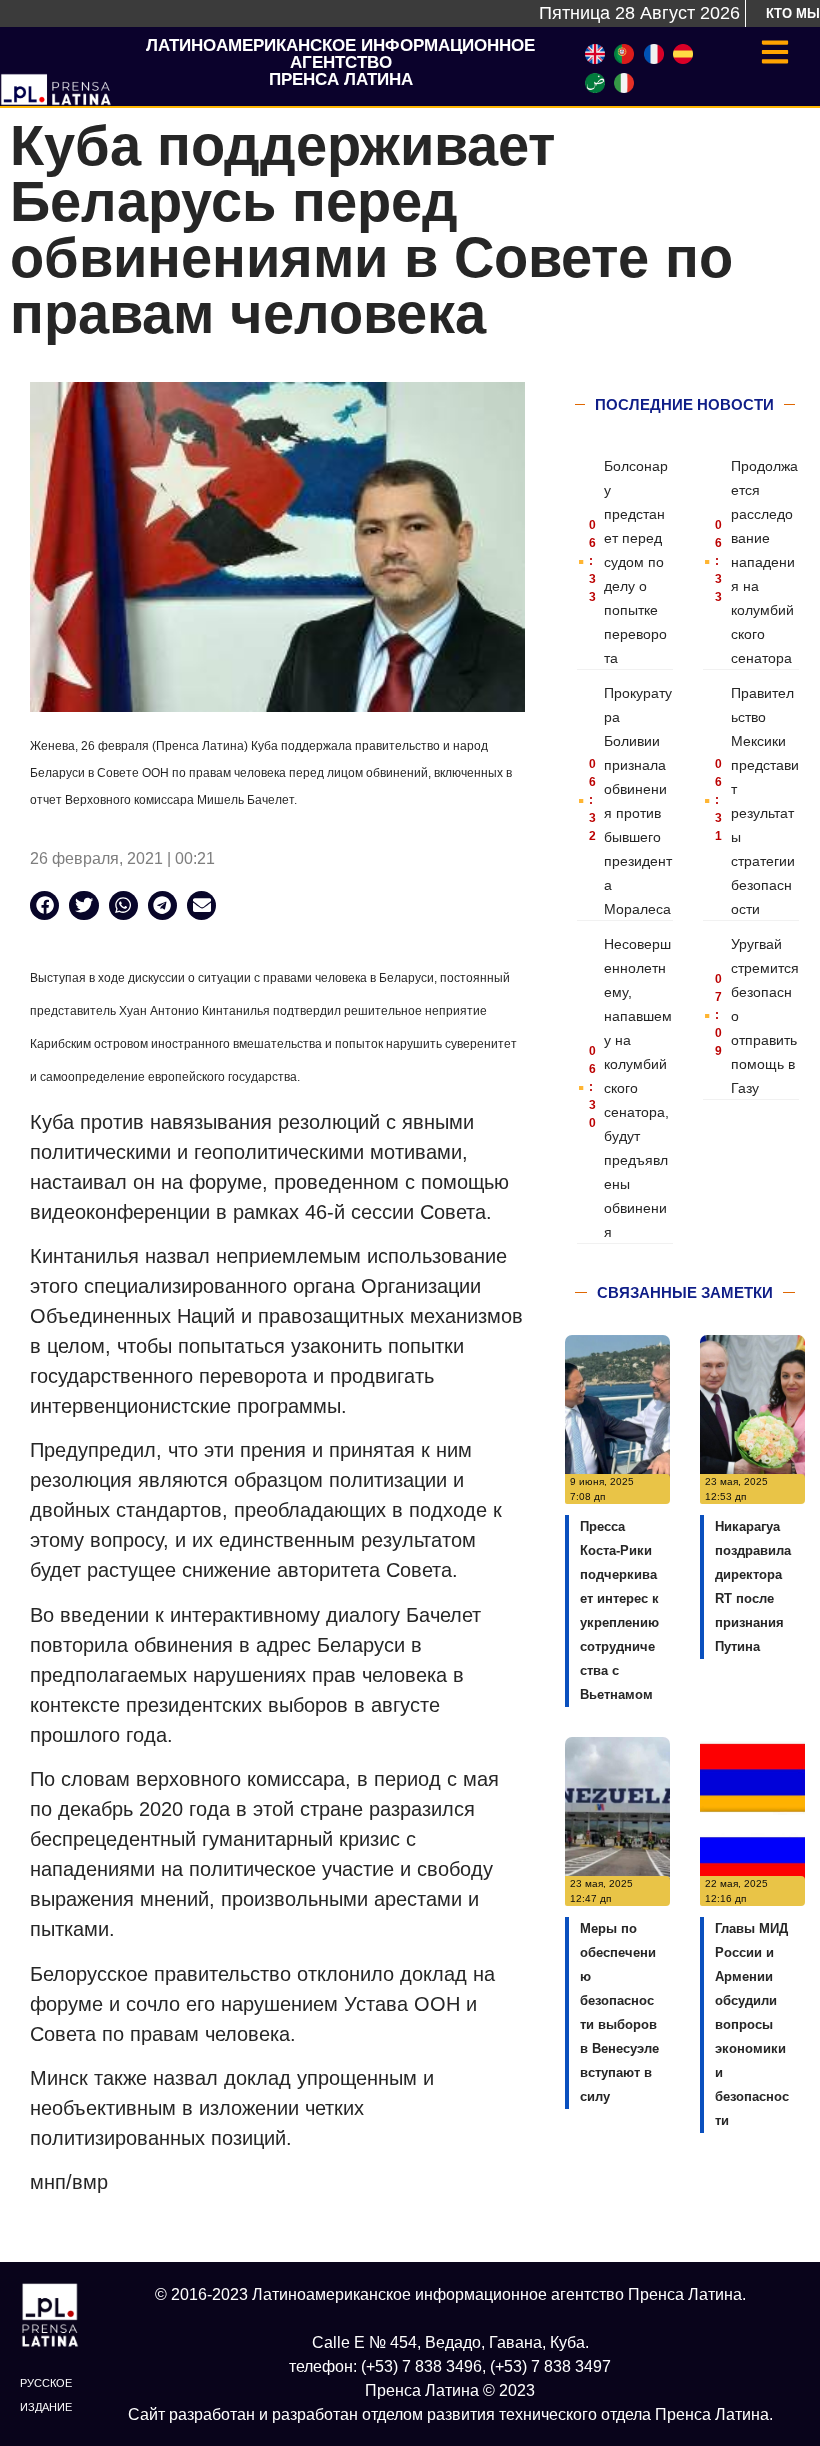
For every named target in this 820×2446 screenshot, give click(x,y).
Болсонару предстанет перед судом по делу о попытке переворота (636, 562)
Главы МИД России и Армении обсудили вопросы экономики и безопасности (752, 2024)
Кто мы (793, 13)
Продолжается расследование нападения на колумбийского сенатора (764, 562)
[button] (44, 905)
